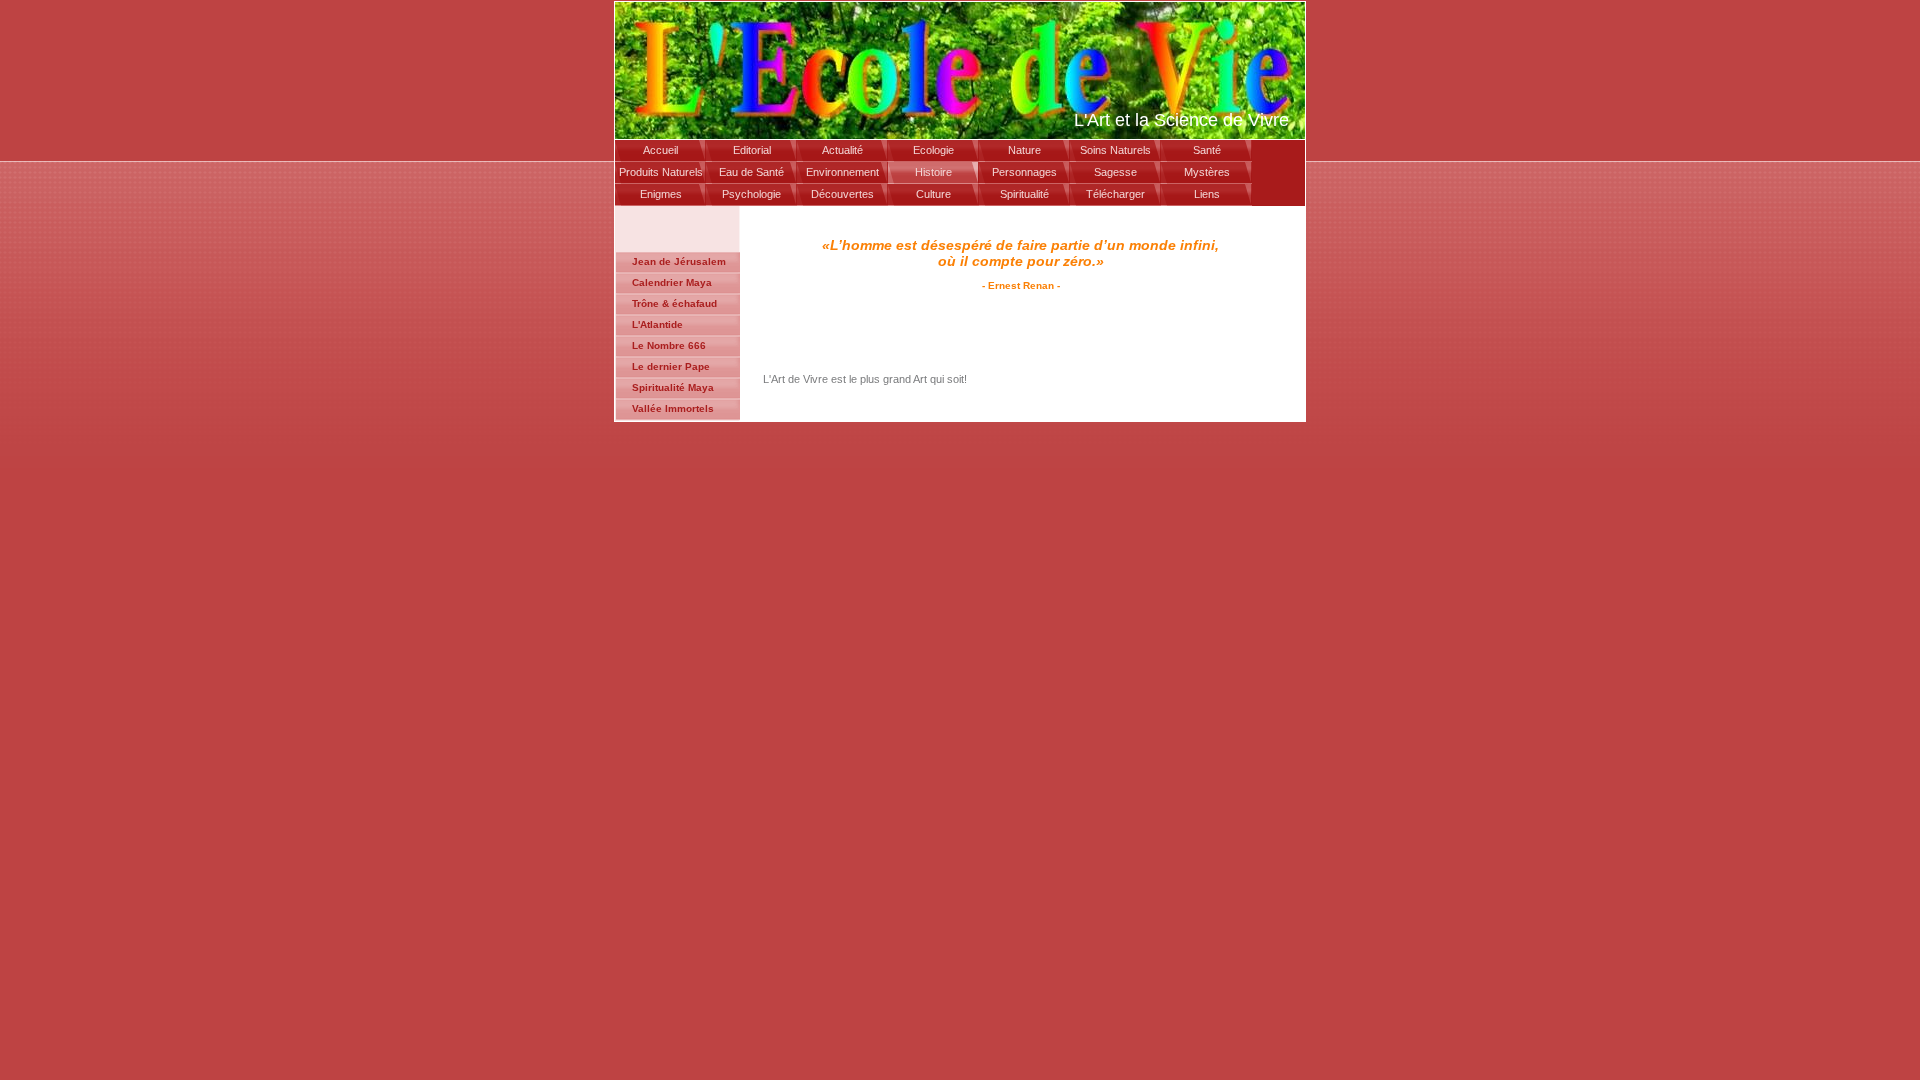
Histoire (933, 172)
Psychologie (751, 194)
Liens (1207, 194)
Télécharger (1115, 194)
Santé (1207, 150)
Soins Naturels (1115, 150)
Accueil (660, 150)
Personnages (1024, 172)
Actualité (842, 150)
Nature (1024, 150)
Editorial (752, 150)
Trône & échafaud (674, 303)
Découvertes (842, 194)
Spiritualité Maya (673, 387)
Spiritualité (1024, 194)
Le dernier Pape (671, 366)
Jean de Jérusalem (679, 261)
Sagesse (1115, 172)
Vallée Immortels (673, 408)
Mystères (1207, 172)
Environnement (842, 172)
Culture (933, 194)
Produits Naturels (661, 172)
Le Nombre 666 (669, 345)
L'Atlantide (657, 324)
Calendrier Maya (672, 282)
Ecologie (933, 150)
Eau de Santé (751, 172)
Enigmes (661, 194)
